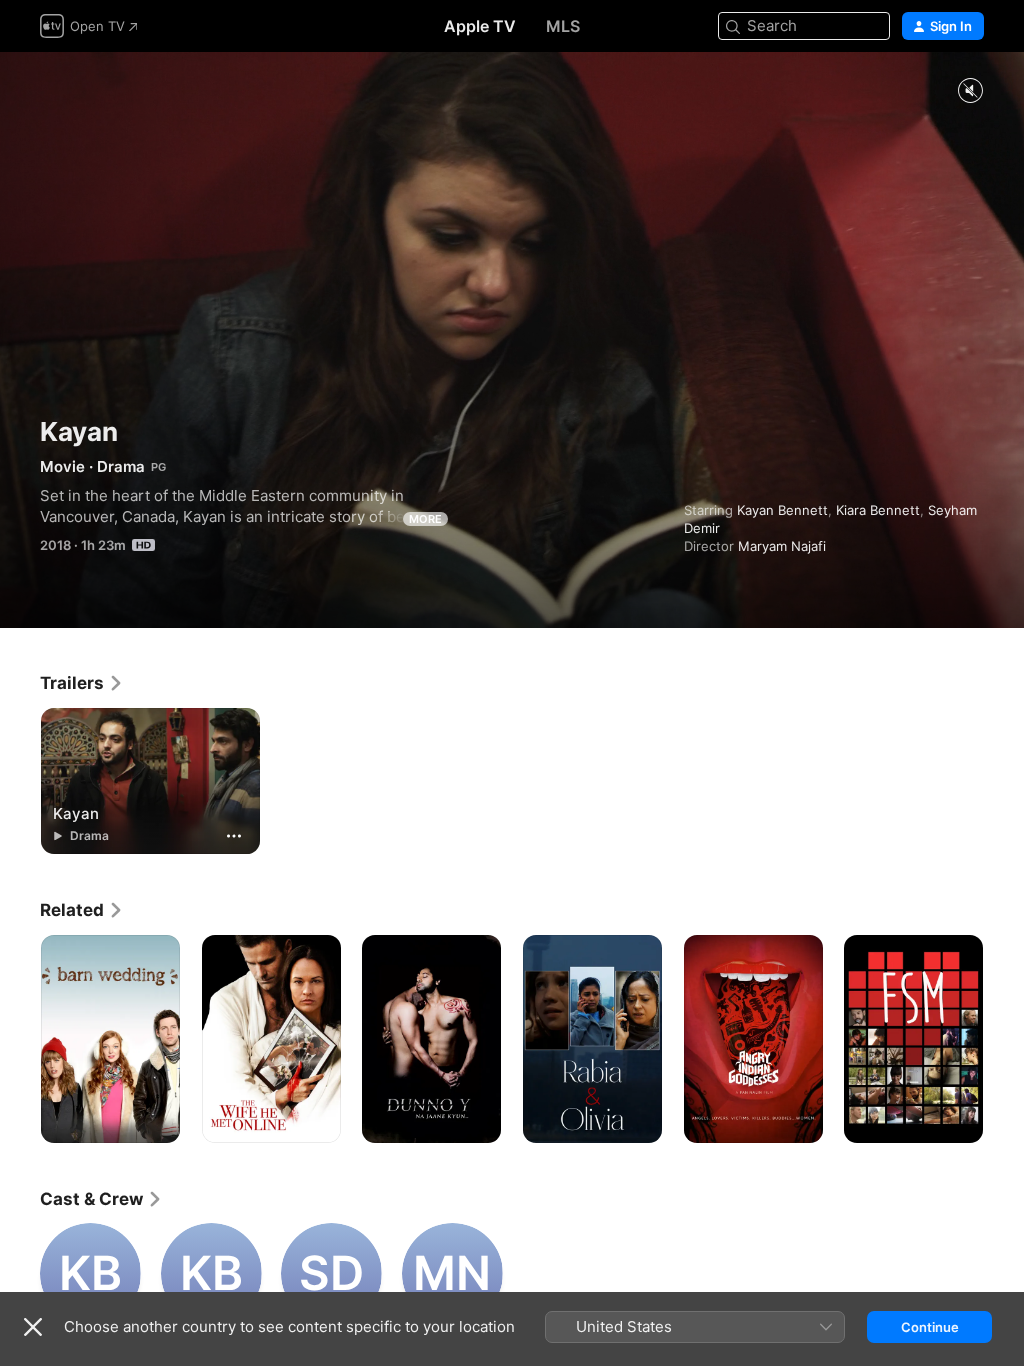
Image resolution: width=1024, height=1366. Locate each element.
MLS (563, 26)
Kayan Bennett (782, 510)
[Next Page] (1004, 1039)
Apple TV (480, 26)
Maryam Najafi (782, 546)
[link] (82, 683)
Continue (930, 1327)
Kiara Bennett (878, 510)
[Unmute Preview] (970, 91)
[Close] (33, 1327)
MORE (425, 519)
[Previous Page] (20, 1039)
